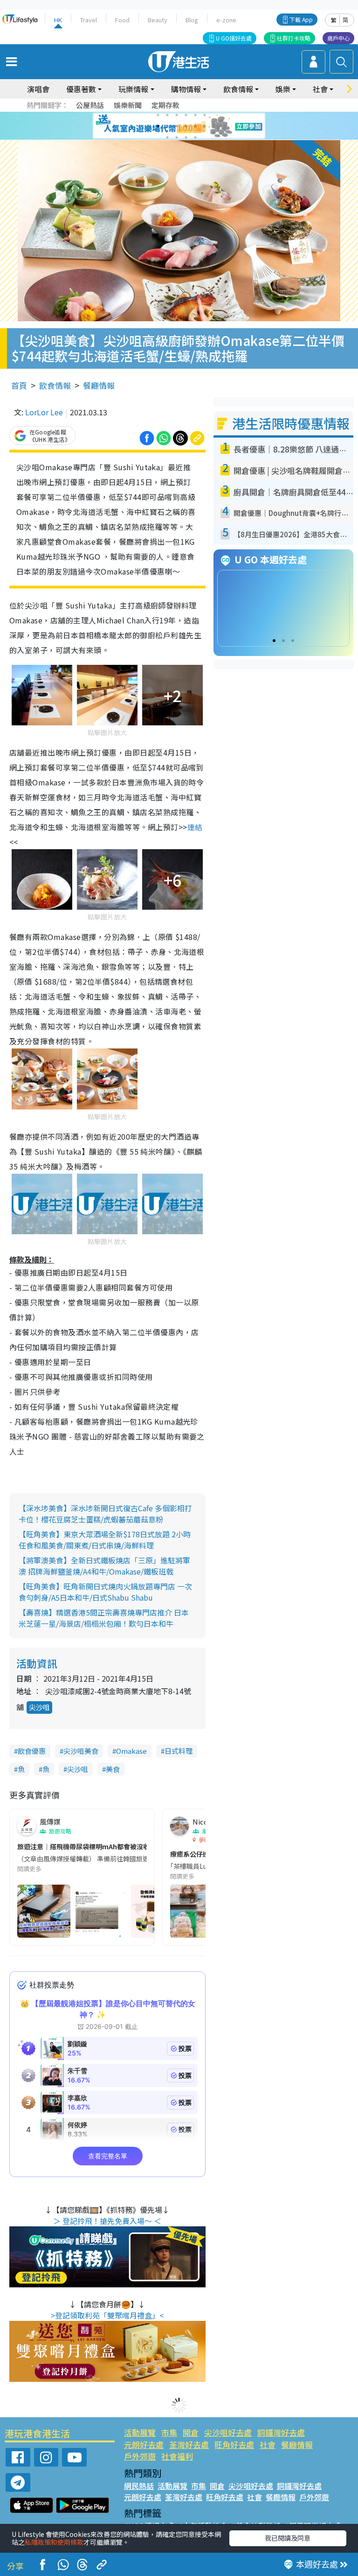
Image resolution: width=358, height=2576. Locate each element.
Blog (192, 20)
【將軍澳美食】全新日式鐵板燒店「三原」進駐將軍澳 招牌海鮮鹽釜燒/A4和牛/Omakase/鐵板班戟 (104, 1566)
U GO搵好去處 (234, 38)
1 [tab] (158, 115)
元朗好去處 (144, 2444)
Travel (89, 20)
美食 (113, 1769)
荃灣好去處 (189, 2444)
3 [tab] (177, 115)
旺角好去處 (234, 2444)
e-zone (226, 20)
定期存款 (165, 105)
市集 (169, 2432)
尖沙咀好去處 (228, 2432)
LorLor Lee (44, 412)
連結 (195, 827)
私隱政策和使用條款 (54, 2542)
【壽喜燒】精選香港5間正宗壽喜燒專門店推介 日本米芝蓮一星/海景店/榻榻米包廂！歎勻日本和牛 (104, 1618)
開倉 (191, 2432)
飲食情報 (55, 385)
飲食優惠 (32, 1751)
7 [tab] (158, 126)
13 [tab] (167, 137)
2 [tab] (167, 115)
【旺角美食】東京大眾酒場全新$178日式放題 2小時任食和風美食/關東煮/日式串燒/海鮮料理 (105, 1540)
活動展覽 (140, 2432)
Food (122, 20)
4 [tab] (186, 115)
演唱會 (38, 89)
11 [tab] (195, 126)
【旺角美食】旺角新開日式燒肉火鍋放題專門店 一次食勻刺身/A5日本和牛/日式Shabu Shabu (105, 1592)
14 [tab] (177, 137)
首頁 (19, 385)
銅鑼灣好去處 (281, 2432)
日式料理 (179, 1751)
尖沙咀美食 (81, 1751)
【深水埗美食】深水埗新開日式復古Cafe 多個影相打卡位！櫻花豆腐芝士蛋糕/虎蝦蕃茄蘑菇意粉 (105, 1514)
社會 (268, 2444)
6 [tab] (205, 115)
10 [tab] (186, 126)
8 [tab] (167, 126)
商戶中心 (338, 38)
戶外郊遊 (140, 2456)
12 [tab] (205, 126)
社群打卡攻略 (294, 38)
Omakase (131, 1751)
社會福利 (177, 2456)
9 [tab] (177, 126)
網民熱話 (139, 2486)
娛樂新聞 (128, 105)
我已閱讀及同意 (288, 2538)
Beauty (158, 20)
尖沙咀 (39, 1707)
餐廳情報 (99, 385)
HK (58, 20)
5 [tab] (195, 115)
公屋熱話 (90, 105)
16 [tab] (195, 137)
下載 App (301, 19)
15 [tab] (186, 137)
